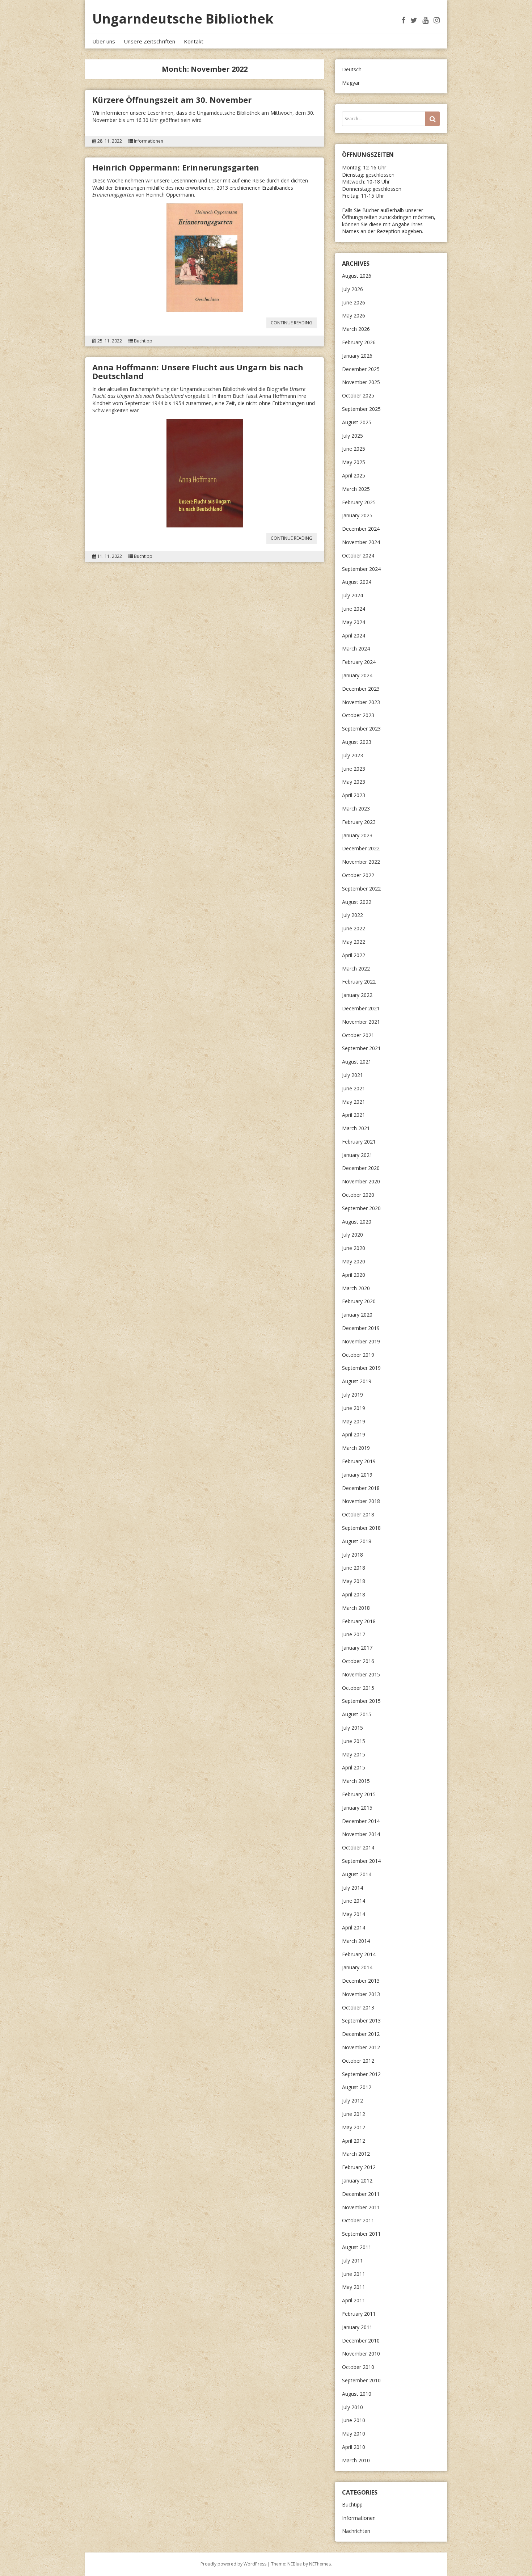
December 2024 (361, 529)
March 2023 (356, 809)
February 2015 (359, 1794)
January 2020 (357, 1315)
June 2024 (354, 609)
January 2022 (357, 995)
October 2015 (358, 1688)
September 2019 (361, 1368)
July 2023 (352, 755)
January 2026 (357, 356)
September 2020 (361, 1208)
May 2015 (354, 1754)
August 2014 (357, 1874)
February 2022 (359, 982)
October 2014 (358, 1847)
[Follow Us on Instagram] (437, 20)
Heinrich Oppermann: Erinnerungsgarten (176, 167)
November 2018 (361, 1501)
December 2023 (361, 689)
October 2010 (358, 2367)
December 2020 (361, 1168)
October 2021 (358, 1035)
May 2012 (354, 2127)
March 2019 (356, 1448)
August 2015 (357, 1714)
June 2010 (354, 2420)
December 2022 (361, 848)
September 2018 (361, 1528)
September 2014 (361, 1861)
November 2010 (361, 2354)
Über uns (104, 41)
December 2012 (361, 2034)
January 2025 (357, 515)
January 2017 (357, 1648)
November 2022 (361, 862)
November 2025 (361, 382)
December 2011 (361, 2194)
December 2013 (361, 1981)
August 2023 (357, 742)
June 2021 (354, 1088)
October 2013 (358, 2007)
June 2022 (354, 928)
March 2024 (356, 649)
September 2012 (361, 2074)
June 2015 (354, 1741)
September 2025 (361, 409)
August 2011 (357, 2247)
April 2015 (354, 1767)
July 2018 (352, 1555)
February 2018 (359, 1621)
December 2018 (361, 1488)
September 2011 (361, 2234)
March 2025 (356, 489)
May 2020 (354, 1261)
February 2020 (359, 1301)
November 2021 (361, 1022)
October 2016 (358, 1661)
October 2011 (358, 2220)
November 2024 (361, 542)
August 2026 (357, 276)
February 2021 (359, 1142)
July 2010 (352, 2407)
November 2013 (361, 1994)
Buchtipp (143, 341)
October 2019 (358, 1355)
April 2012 (354, 2141)
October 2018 (358, 1514)
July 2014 (352, 1888)
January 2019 (357, 1475)
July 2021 (352, 1075)
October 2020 (358, 1195)
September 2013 (361, 2021)
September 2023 (361, 729)
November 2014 (361, 1834)
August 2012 (357, 2087)
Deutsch (352, 69)
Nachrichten (356, 2531)
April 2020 (354, 1275)
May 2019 (354, 1421)
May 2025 (354, 462)
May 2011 (354, 2287)
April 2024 (354, 635)
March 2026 (356, 329)
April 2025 (354, 475)
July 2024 (352, 595)
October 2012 (358, 2061)
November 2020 (361, 1181)
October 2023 (358, 715)
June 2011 (354, 2274)
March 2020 (356, 1288)
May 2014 (354, 1914)
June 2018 (354, 1568)
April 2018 (354, 1594)
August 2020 (357, 1222)
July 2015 (352, 1728)
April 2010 (354, 2447)
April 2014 (354, 1927)
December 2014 (361, 1821)
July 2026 (352, 289)
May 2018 (354, 1581)
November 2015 (361, 1674)
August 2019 (357, 1381)
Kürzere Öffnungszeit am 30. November (172, 100)
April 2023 (354, 795)
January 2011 (357, 2327)
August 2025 (357, 422)
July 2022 (352, 915)
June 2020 (354, 1248)
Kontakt (194, 41)
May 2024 (354, 622)
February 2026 (359, 342)
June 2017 (354, 1634)
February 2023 (359, 822)
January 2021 (357, 1155)
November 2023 (361, 702)
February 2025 (359, 502)
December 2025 (361, 369)
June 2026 (354, 302)
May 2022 (354, 942)
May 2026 (354, 315)
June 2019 (354, 1408)
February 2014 (359, 1954)
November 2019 (361, 1341)
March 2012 (356, 2154)
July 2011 (352, 2261)
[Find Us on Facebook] (403, 20)
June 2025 (354, 449)
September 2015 (361, 1701)
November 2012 (361, 2047)
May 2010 (354, 2434)
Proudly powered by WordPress (233, 2564)
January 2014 (357, 1967)
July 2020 (352, 1235)
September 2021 (361, 1048)
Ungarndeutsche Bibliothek (183, 19)
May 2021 (354, 1102)
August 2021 (357, 1062)
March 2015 (356, 1781)
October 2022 (358, 875)
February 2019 (359, 1461)
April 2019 (354, 1434)
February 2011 (359, 2314)
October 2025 (358, 395)
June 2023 (354, 769)
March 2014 (356, 1941)
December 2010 (361, 2341)
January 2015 (357, 1808)
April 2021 (354, 1115)
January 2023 (357, 835)
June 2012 (354, 2114)
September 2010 (361, 2380)
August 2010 (357, 2394)
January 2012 (357, 2181)
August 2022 (357, 902)
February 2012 (359, 2167)
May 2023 (354, 782)
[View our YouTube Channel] (425, 20)
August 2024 (357, 582)
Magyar (351, 83)
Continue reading (294, 324)
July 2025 (352, 436)
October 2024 (358, 555)
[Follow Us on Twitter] (414, 20)
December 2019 (361, 1328)
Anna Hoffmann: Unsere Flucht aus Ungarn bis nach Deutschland (198, 371)
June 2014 (354, 1901)
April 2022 (354, 955)
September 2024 (361, 569)
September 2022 (361, 889)
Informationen (149, 141)
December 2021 (361, 1008)
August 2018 (357, 1541)
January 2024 (357, 675)
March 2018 (356, 1608)
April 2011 (354, 2300)
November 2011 (361, 2207)
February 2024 (359, 662)
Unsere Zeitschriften (149, 41)
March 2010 (356, 2460)
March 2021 (356, 1128)
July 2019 (352, 1395)
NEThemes (320, 2564)
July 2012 (352, 2101)
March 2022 (356, 969)
